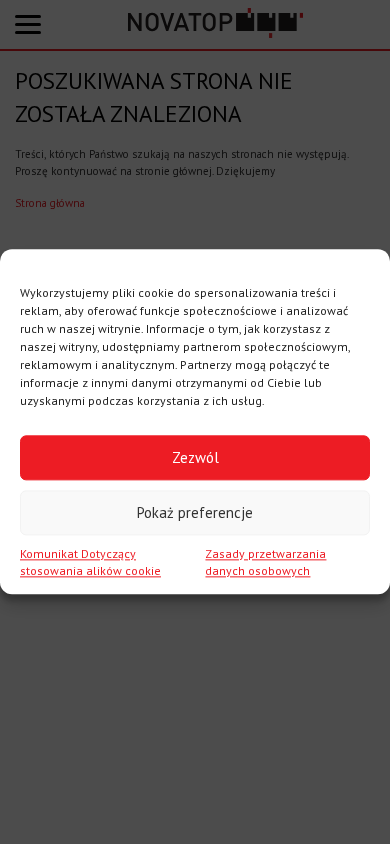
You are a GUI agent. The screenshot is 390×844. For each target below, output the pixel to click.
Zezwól (195, 457)
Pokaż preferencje (195, 512)
